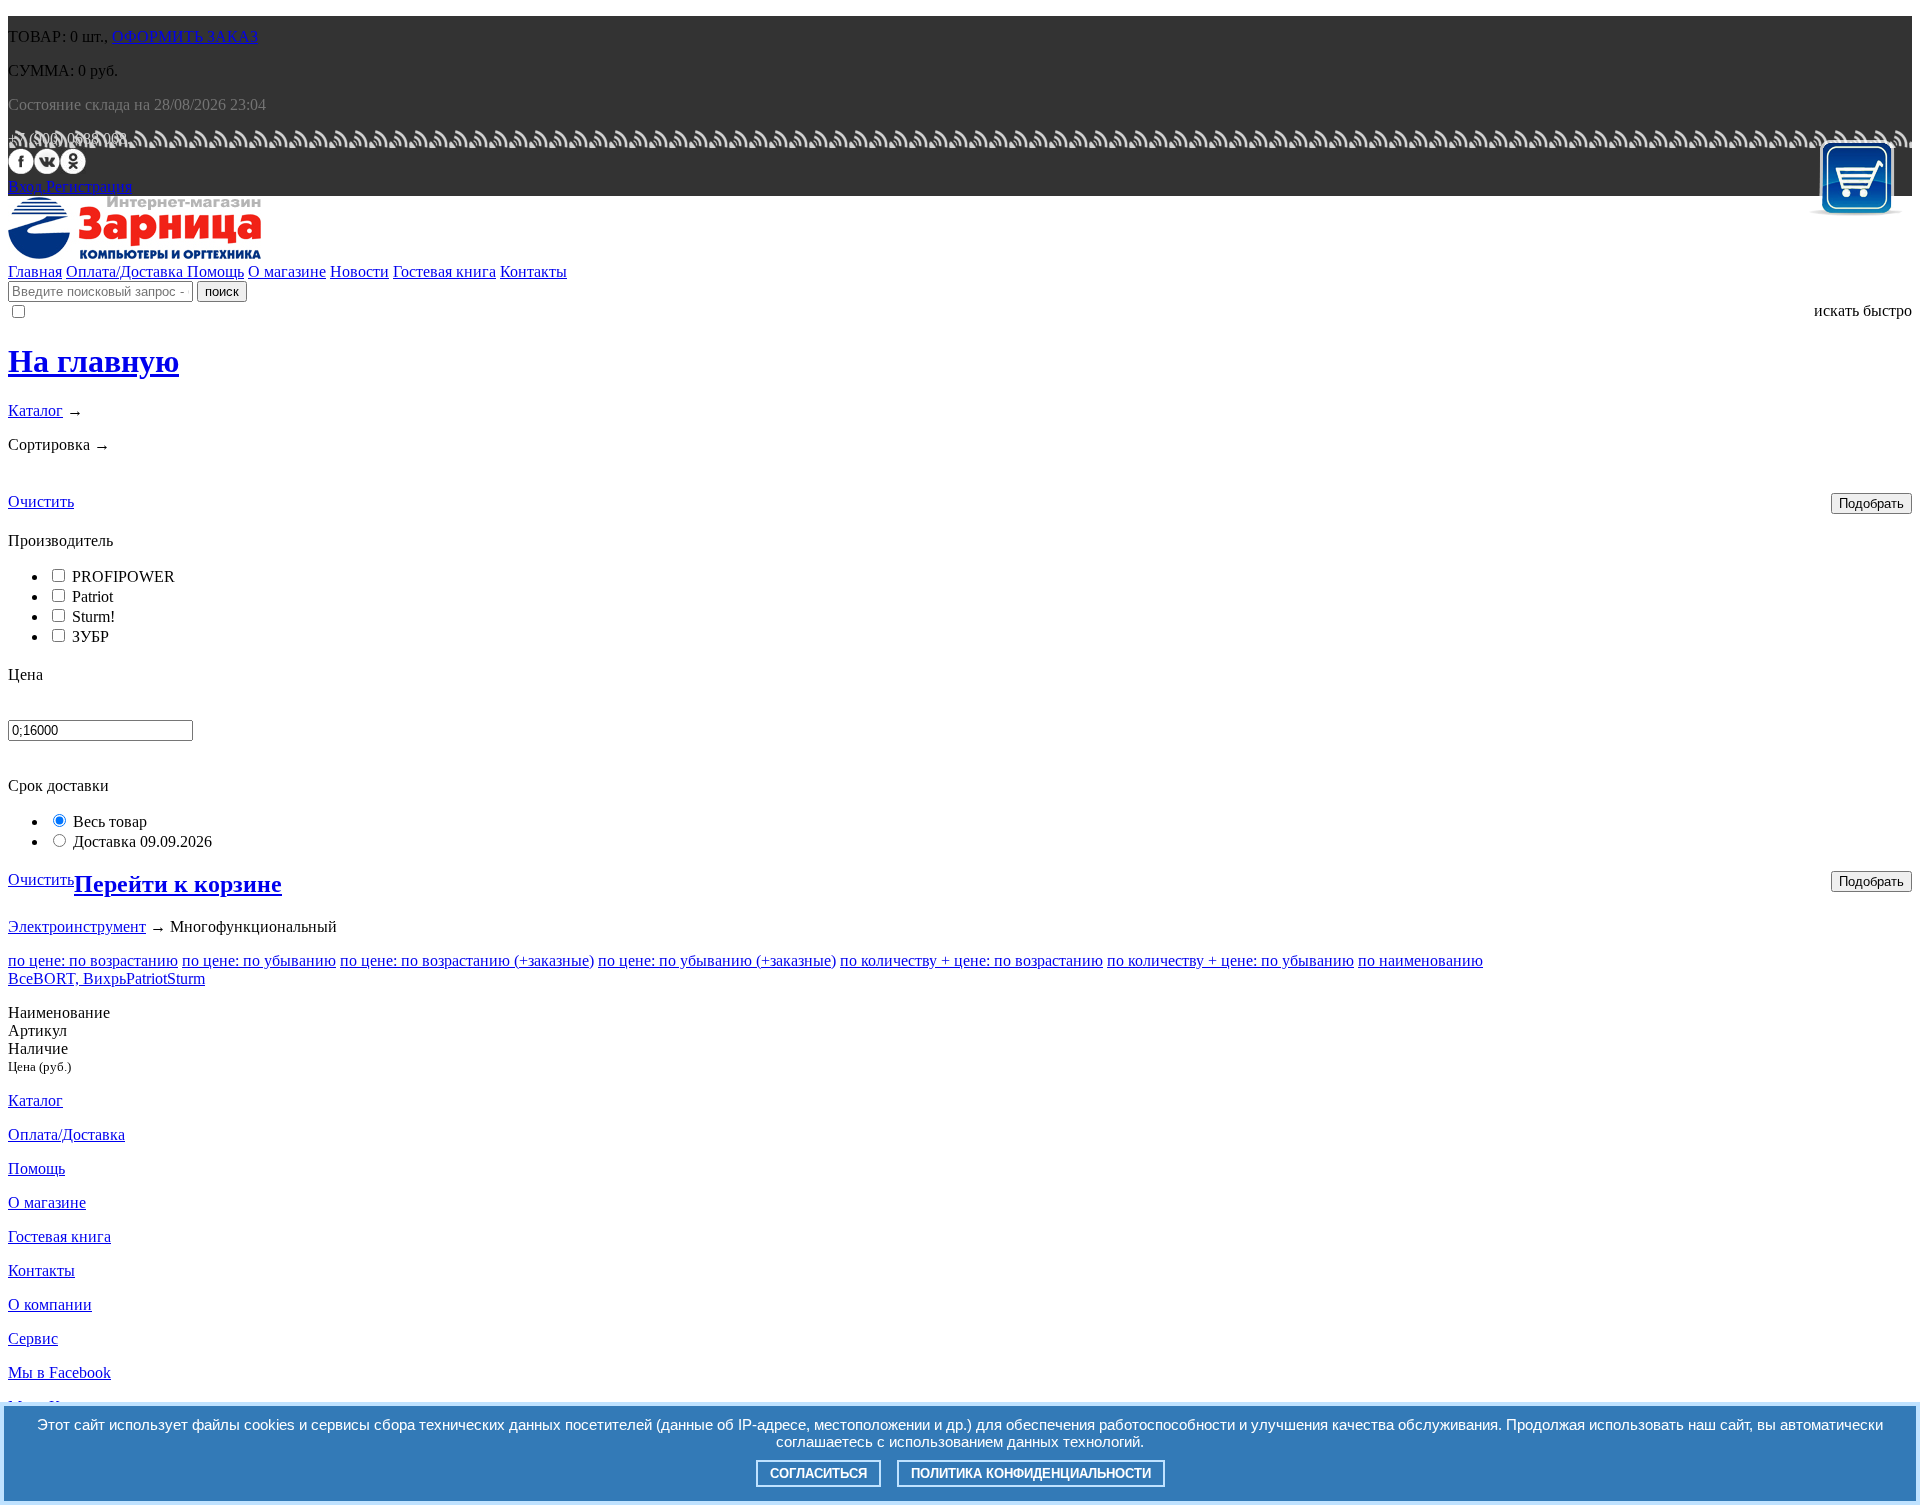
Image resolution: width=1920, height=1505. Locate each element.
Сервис (33, 1338)
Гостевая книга (444, 271)
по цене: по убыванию (259, 960)
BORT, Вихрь (79, 978)
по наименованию (1420, 960)
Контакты (533, 271)
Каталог (35, 410)
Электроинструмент (77, 926)
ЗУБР (90, 636)
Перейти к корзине (178, 884)
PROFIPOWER (123, 576)
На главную (93, 361)
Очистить (41, 501)
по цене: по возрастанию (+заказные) (467, 960)
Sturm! (93, 616)
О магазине (287, 271)
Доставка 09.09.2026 (142, 841)
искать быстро (1863, 310)
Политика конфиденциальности (1031, 1473)
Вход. (27, 186)
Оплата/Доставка (126, 271)
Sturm (186, 978)
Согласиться (818, 1473)
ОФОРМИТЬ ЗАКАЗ (185, 36)
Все (20, 978)
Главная (35, 271)
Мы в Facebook (59, 1372)
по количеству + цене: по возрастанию (971, 960)
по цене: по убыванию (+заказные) (717, 960)
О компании (50, 1304)
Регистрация (89, 186)
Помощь (215, 271)
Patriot (92, 596)
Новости (359, 271)
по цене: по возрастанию (93, 960)
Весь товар (110, 821)
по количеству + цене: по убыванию (1230, 960)
